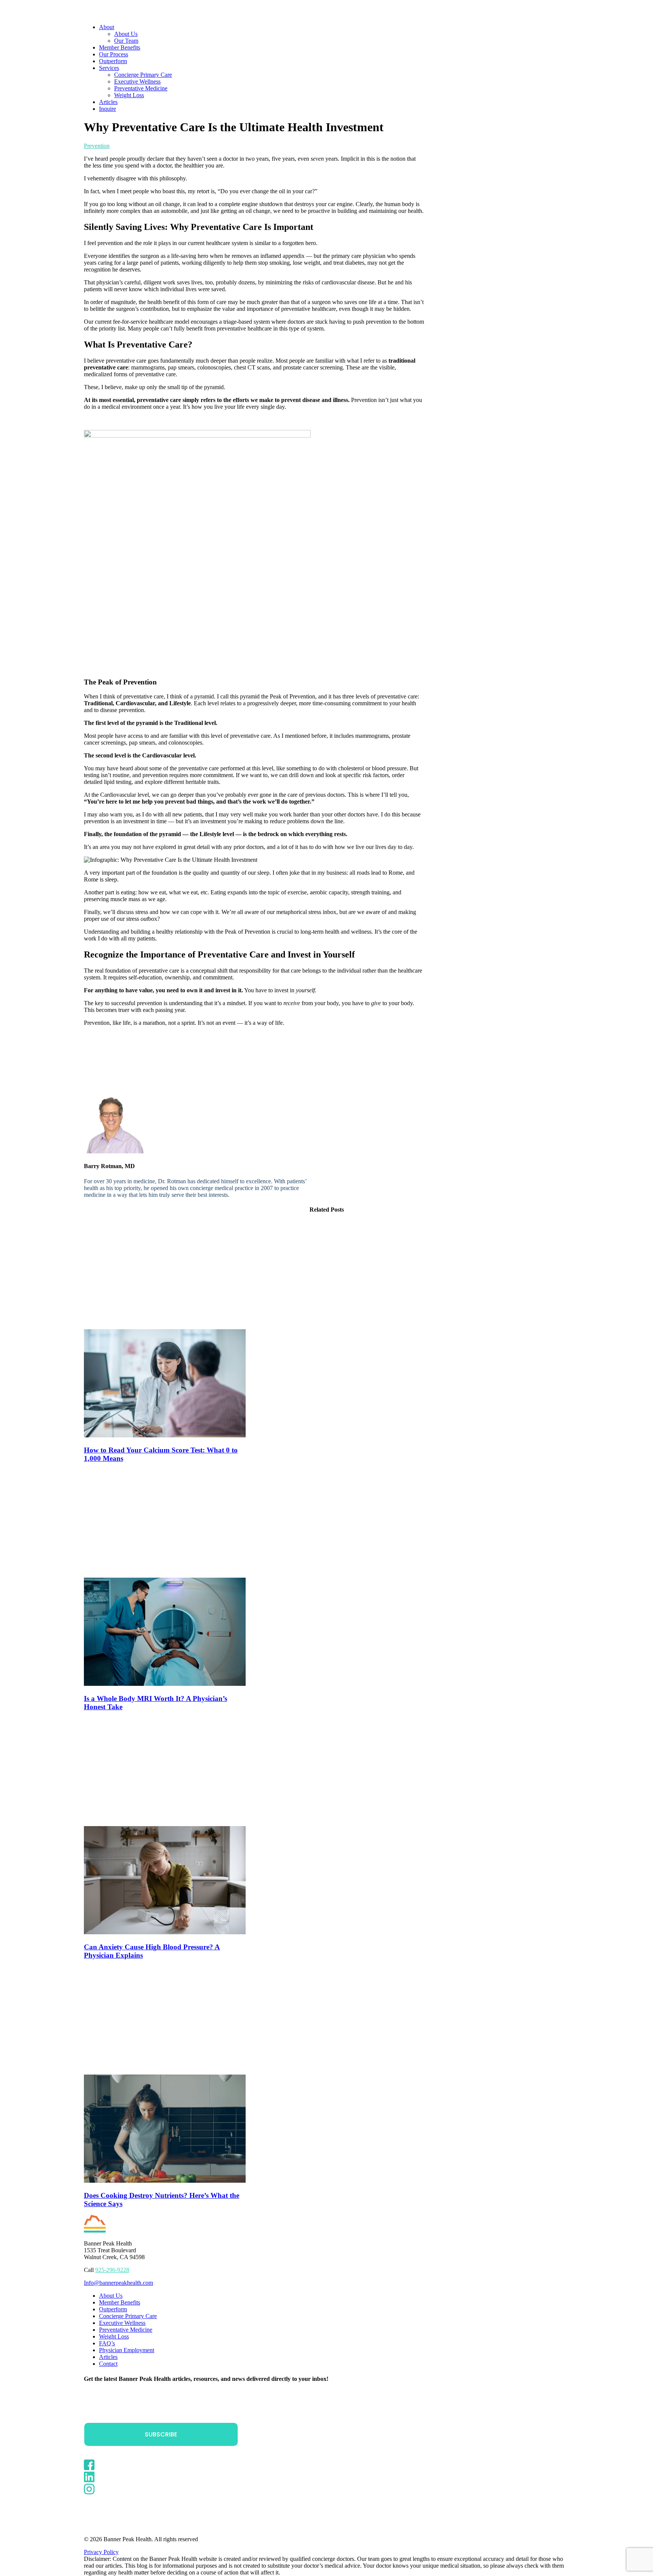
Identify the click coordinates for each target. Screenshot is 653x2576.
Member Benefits (120, 47)
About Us (126, 34)
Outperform (113, 61)
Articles (108, 102)
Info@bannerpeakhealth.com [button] (118, 2283)
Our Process (114, 54)
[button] (165, 1435)
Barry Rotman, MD (142, 146)
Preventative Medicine (141, 88)
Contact (108, 2364)
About (107, 27)
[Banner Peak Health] (326, 9)
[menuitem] (334, 34)
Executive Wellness (137, 81)
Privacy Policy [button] (101, 2552)
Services (109, 68)
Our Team (126, 41)
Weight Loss (129, 95)
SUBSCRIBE (161, 2434)
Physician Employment (127, 2350)
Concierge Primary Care (143, 75)
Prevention (97, 146)
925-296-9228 (112, 2270)
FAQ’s (107, 2343)
